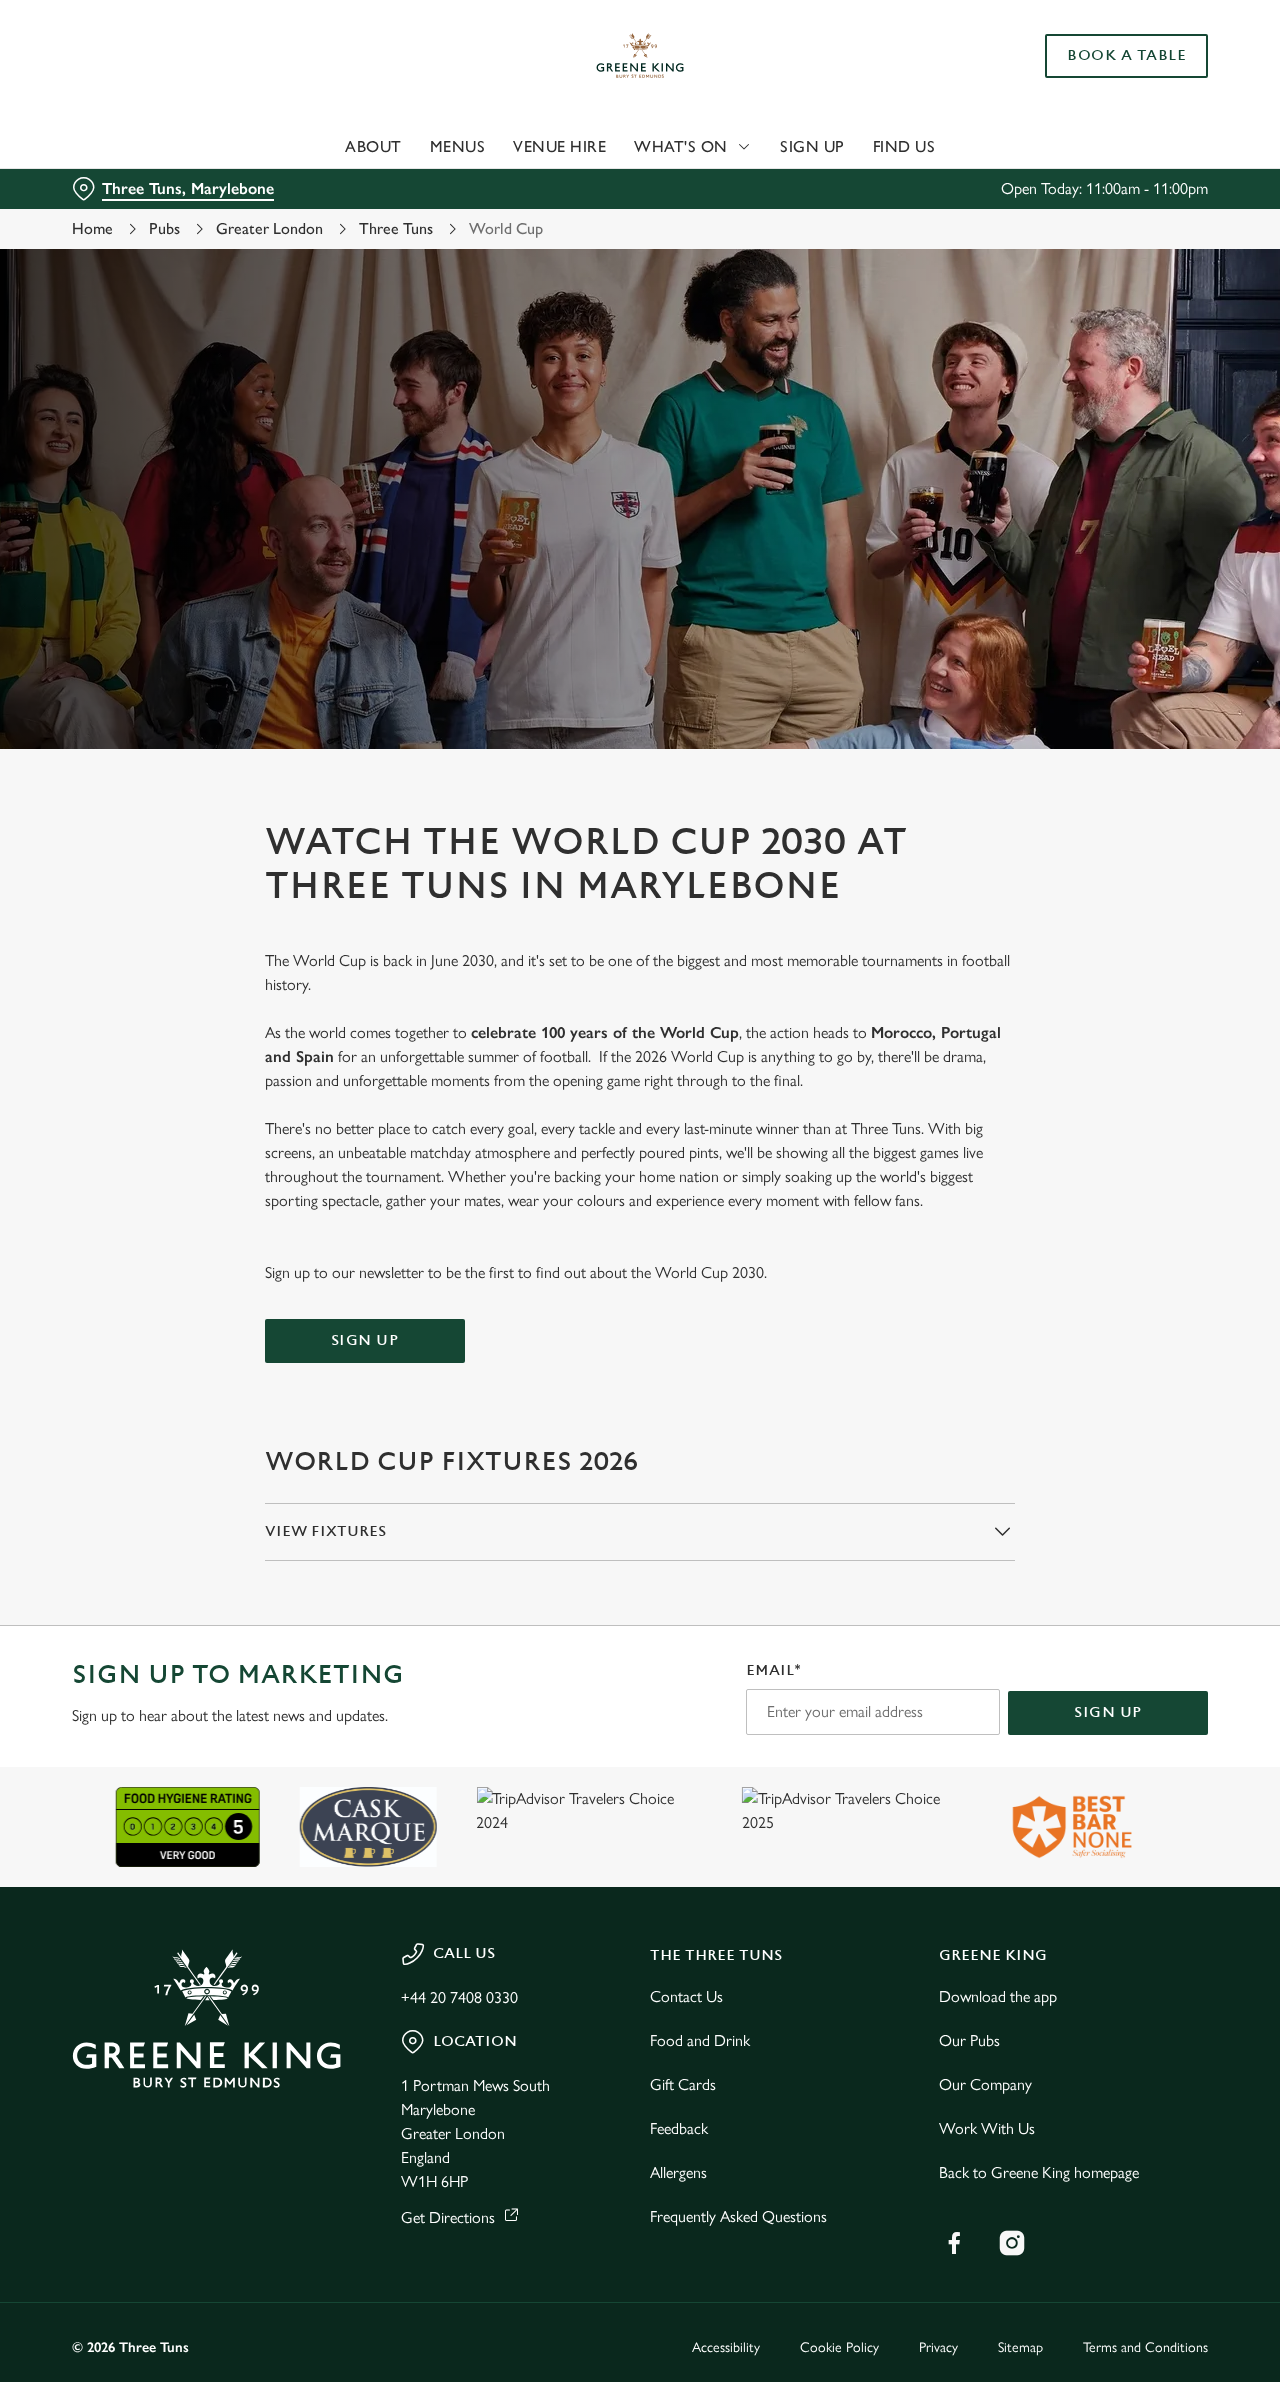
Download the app (998, 1996)
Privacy (938, 2347)
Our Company (985, 2084)
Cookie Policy (839, 2347)
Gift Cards (683, 2084)
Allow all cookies (1113, 52)
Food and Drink (700, 2040)
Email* (773, 1670)
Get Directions (448, 2217)
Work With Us (987, 2128)
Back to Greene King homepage (1039, 2172)
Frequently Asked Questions (738, 2216)
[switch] (574, 225)
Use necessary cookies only (1113, 118)
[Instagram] (1012, 2243)
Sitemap (1020, 2347)
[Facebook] (954, 2243)
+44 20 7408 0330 (459, 1997)
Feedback (679, 2128)
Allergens (678, 2172)
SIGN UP (365, 1340)
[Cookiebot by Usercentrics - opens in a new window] (129, 226)
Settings (1025, 225)
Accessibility (726, 2347)
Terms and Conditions (1145, 2347)
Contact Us (686, 1996)
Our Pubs (969, 2040)
